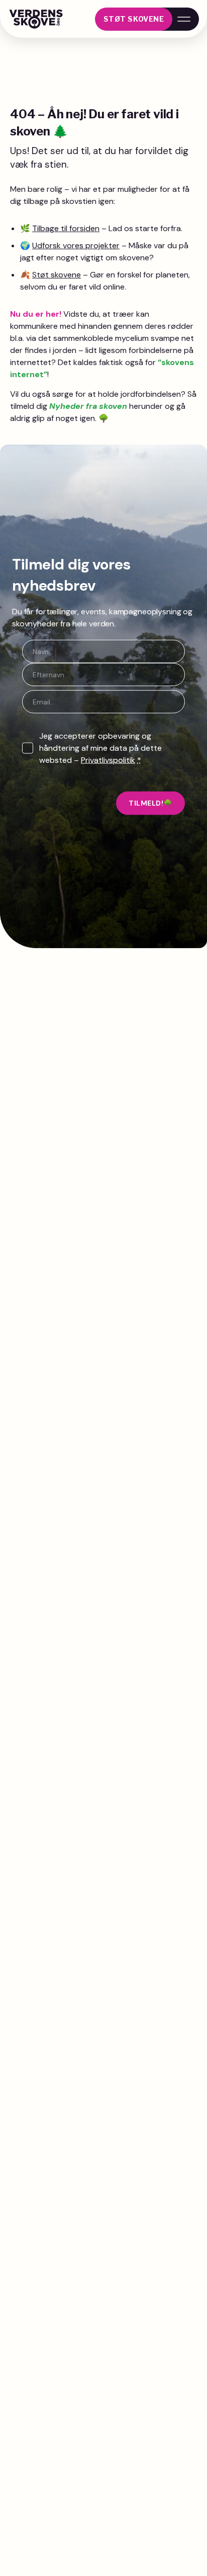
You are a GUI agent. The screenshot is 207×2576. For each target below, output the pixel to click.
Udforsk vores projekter (76, 245)
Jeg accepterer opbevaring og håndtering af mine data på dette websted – (100, 748)
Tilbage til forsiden (66, 228)
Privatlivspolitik (108, 760)
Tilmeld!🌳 (150, 803)
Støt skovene (134, 19)
